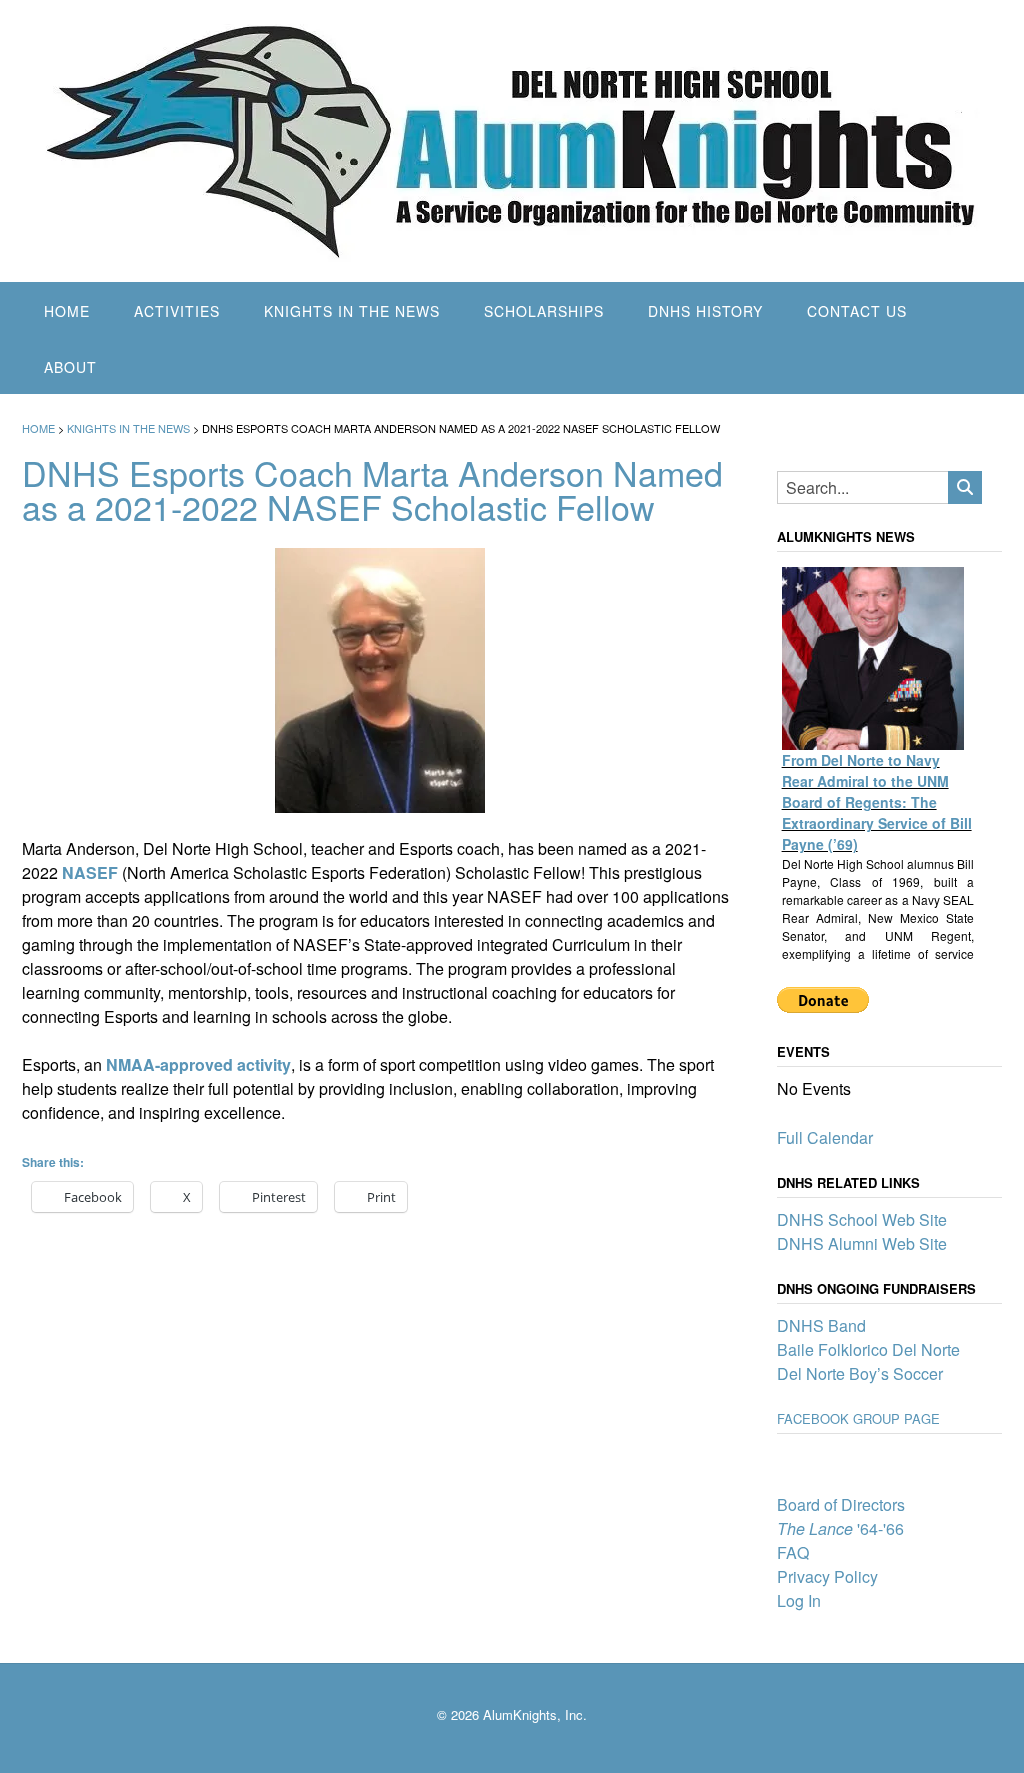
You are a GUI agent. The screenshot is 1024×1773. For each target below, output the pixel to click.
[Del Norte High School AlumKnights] (512, 141)
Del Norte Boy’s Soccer (860, 1373)
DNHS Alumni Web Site (862, 1243)
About (70, 367)
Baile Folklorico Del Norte (868, 1349)
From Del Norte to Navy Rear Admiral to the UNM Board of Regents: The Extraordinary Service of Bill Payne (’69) (877, 802)
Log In (799, 1600)
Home (67, 311)
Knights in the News (352, 311)
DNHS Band (821, 1325)
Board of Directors (841, 1504)
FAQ (793, 1552)
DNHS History (705, 311)
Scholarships (544, 311)
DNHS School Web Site (862, 1219)
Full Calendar (825, 1137)
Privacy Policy (827, 1576)
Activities (177, 311)
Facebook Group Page (858, 1418)
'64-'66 (840, 1528)
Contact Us (857, 311)
